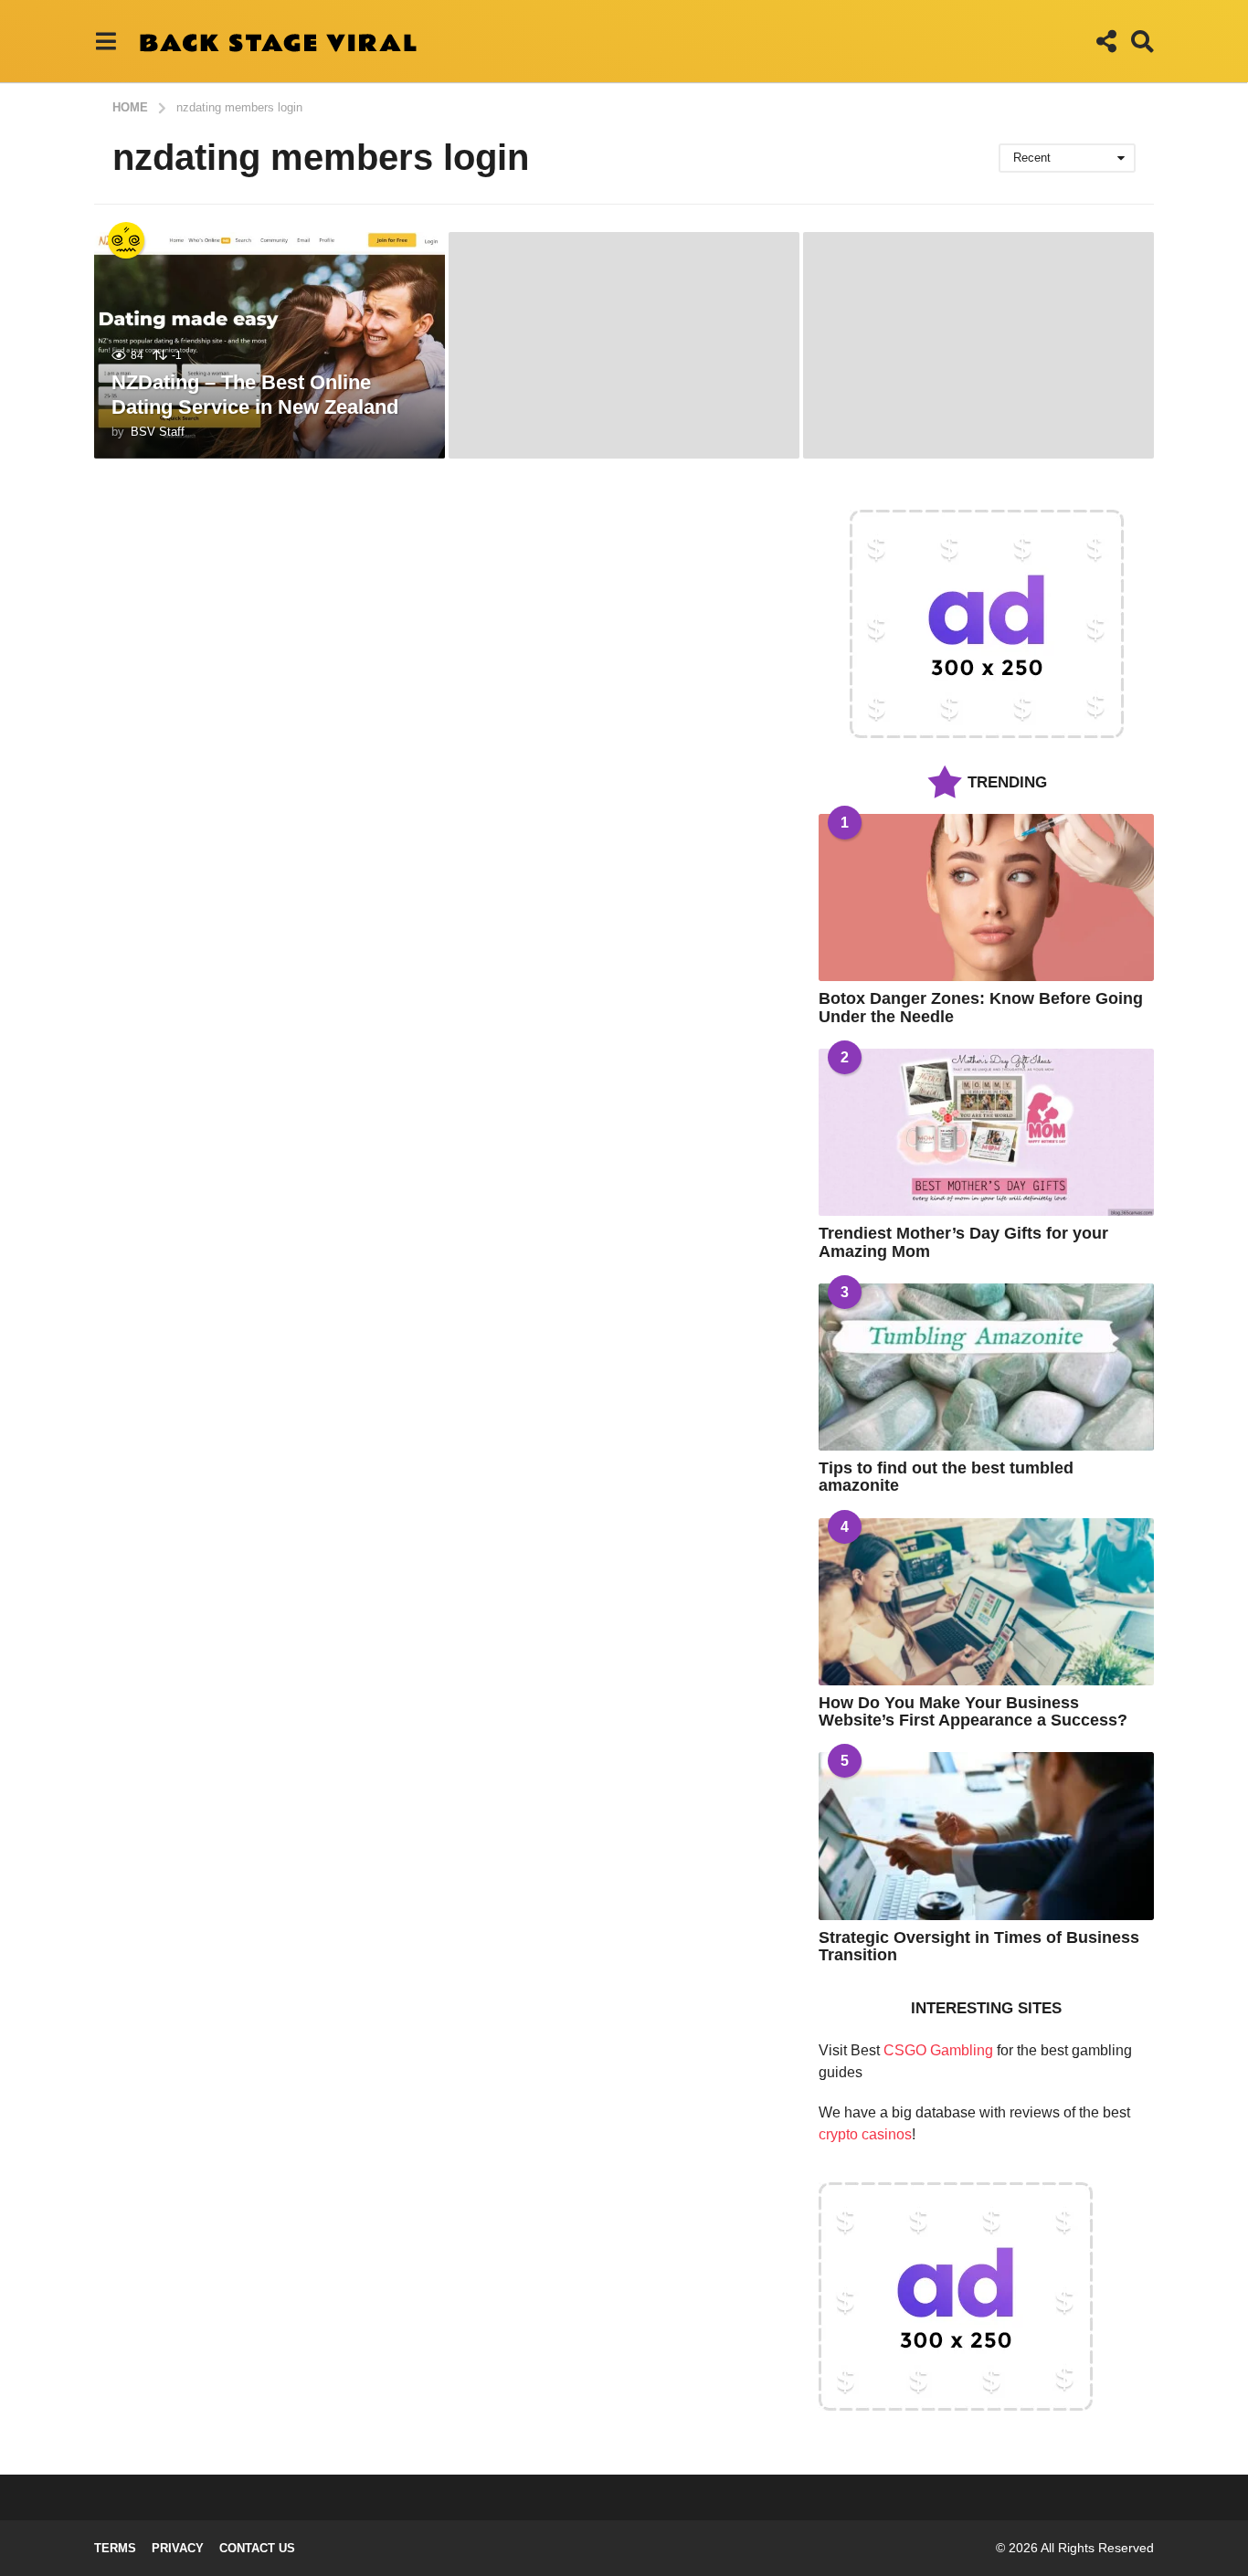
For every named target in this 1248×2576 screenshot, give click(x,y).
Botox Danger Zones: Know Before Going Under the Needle (981, 1007)
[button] (106, 41)
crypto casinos (865, 2134)
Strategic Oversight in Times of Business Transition (979, 1946)
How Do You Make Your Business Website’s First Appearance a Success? (973, 1711)
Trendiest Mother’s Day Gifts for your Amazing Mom (963, 1242)
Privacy (178, 2548)
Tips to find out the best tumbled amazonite (946, 1477)
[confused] (126, 240)
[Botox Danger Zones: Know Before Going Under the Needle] (986, 897)
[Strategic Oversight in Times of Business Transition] (986, 1836)
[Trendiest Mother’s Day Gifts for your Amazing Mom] (986, 1132)
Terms (115, 2548)
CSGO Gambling (938, 2050)
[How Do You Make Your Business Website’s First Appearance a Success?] (986, 1602)
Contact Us (257, 2548)
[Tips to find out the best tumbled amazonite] (986, 1367)
